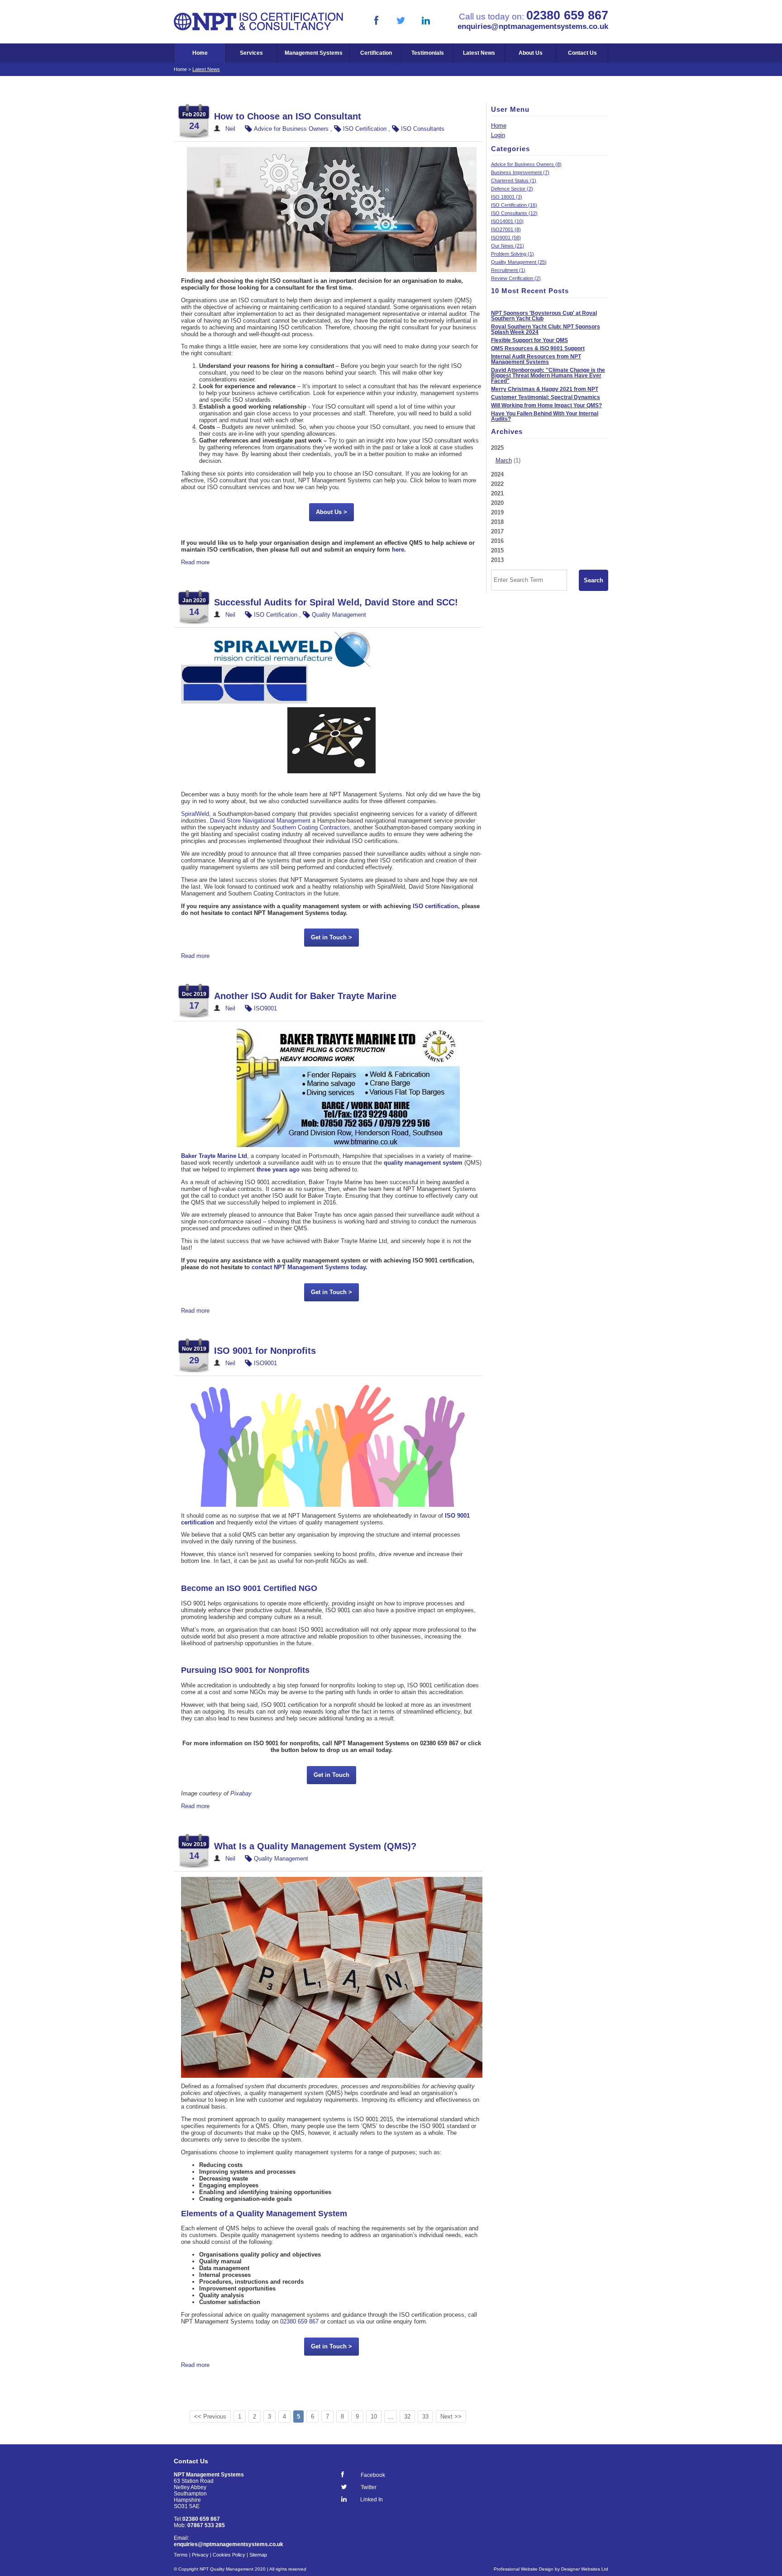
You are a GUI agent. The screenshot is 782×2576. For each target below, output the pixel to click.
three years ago (278, 1169)
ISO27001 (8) (506, 229)
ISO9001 (265, 1008)
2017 (497, 531)
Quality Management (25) (519, 262)
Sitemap (258, 2555)
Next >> (451, 2416)
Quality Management (339, 615)
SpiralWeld (195, 814)
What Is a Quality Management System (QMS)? (315, 1846)
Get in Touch (331, 1775)
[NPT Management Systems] (259, 29)
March (504, 460)
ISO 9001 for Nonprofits (265, 1351)
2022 (497, 484)
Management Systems (314, 53)
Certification (376, 53)
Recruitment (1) (508, 270)
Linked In (372, 2499)
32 (407, 2416)
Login (498, 135)
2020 (497, 503)
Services (251, 53)
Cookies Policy (229, 2555)
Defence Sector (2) (512, 189)
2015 (497, 550)
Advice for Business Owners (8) (526, 164)
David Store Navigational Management (260, 821)
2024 (497, 474)
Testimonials (428, 53)
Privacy (200, 2555)
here (398, 550)
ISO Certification (365, 129)
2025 (506, 454)
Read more (195, 562)
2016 (497, 541)
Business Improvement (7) (520, 172)
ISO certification (435, 906)
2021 (497, 493)
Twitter (369, 2487)
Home (200, 53)
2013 (497, 560)
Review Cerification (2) (516, 278)
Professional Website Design (524, 2569)
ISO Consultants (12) (514, 213)
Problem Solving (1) (513, 254)
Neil (230, 129)
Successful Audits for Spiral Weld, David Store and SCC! (336, 602)
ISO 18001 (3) (507, 197)
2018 (497, 522)
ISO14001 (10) (507, 221)
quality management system (423, 1163)
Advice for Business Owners (291, 129)
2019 (497, 512)
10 (374, 2416)
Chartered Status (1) (514, 181)
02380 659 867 (299, 2321)
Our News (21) (508, 246)
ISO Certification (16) (514, 205)
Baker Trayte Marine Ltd (214, 1156)
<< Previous (210, 2416)
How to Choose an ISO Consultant (288, 116)
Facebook (373, 2475)
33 (425, 2416)
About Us (531, 53)
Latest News (479, 53)
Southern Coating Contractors (311, 827)
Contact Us (582, 53)
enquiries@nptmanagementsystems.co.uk (533, 26)
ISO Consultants (423, 129)
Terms (181, 2555)
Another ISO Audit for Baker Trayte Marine (305, 996)
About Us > (331, 512)
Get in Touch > (331, 937)
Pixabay (241, 1793)
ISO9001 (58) (506, 238)
